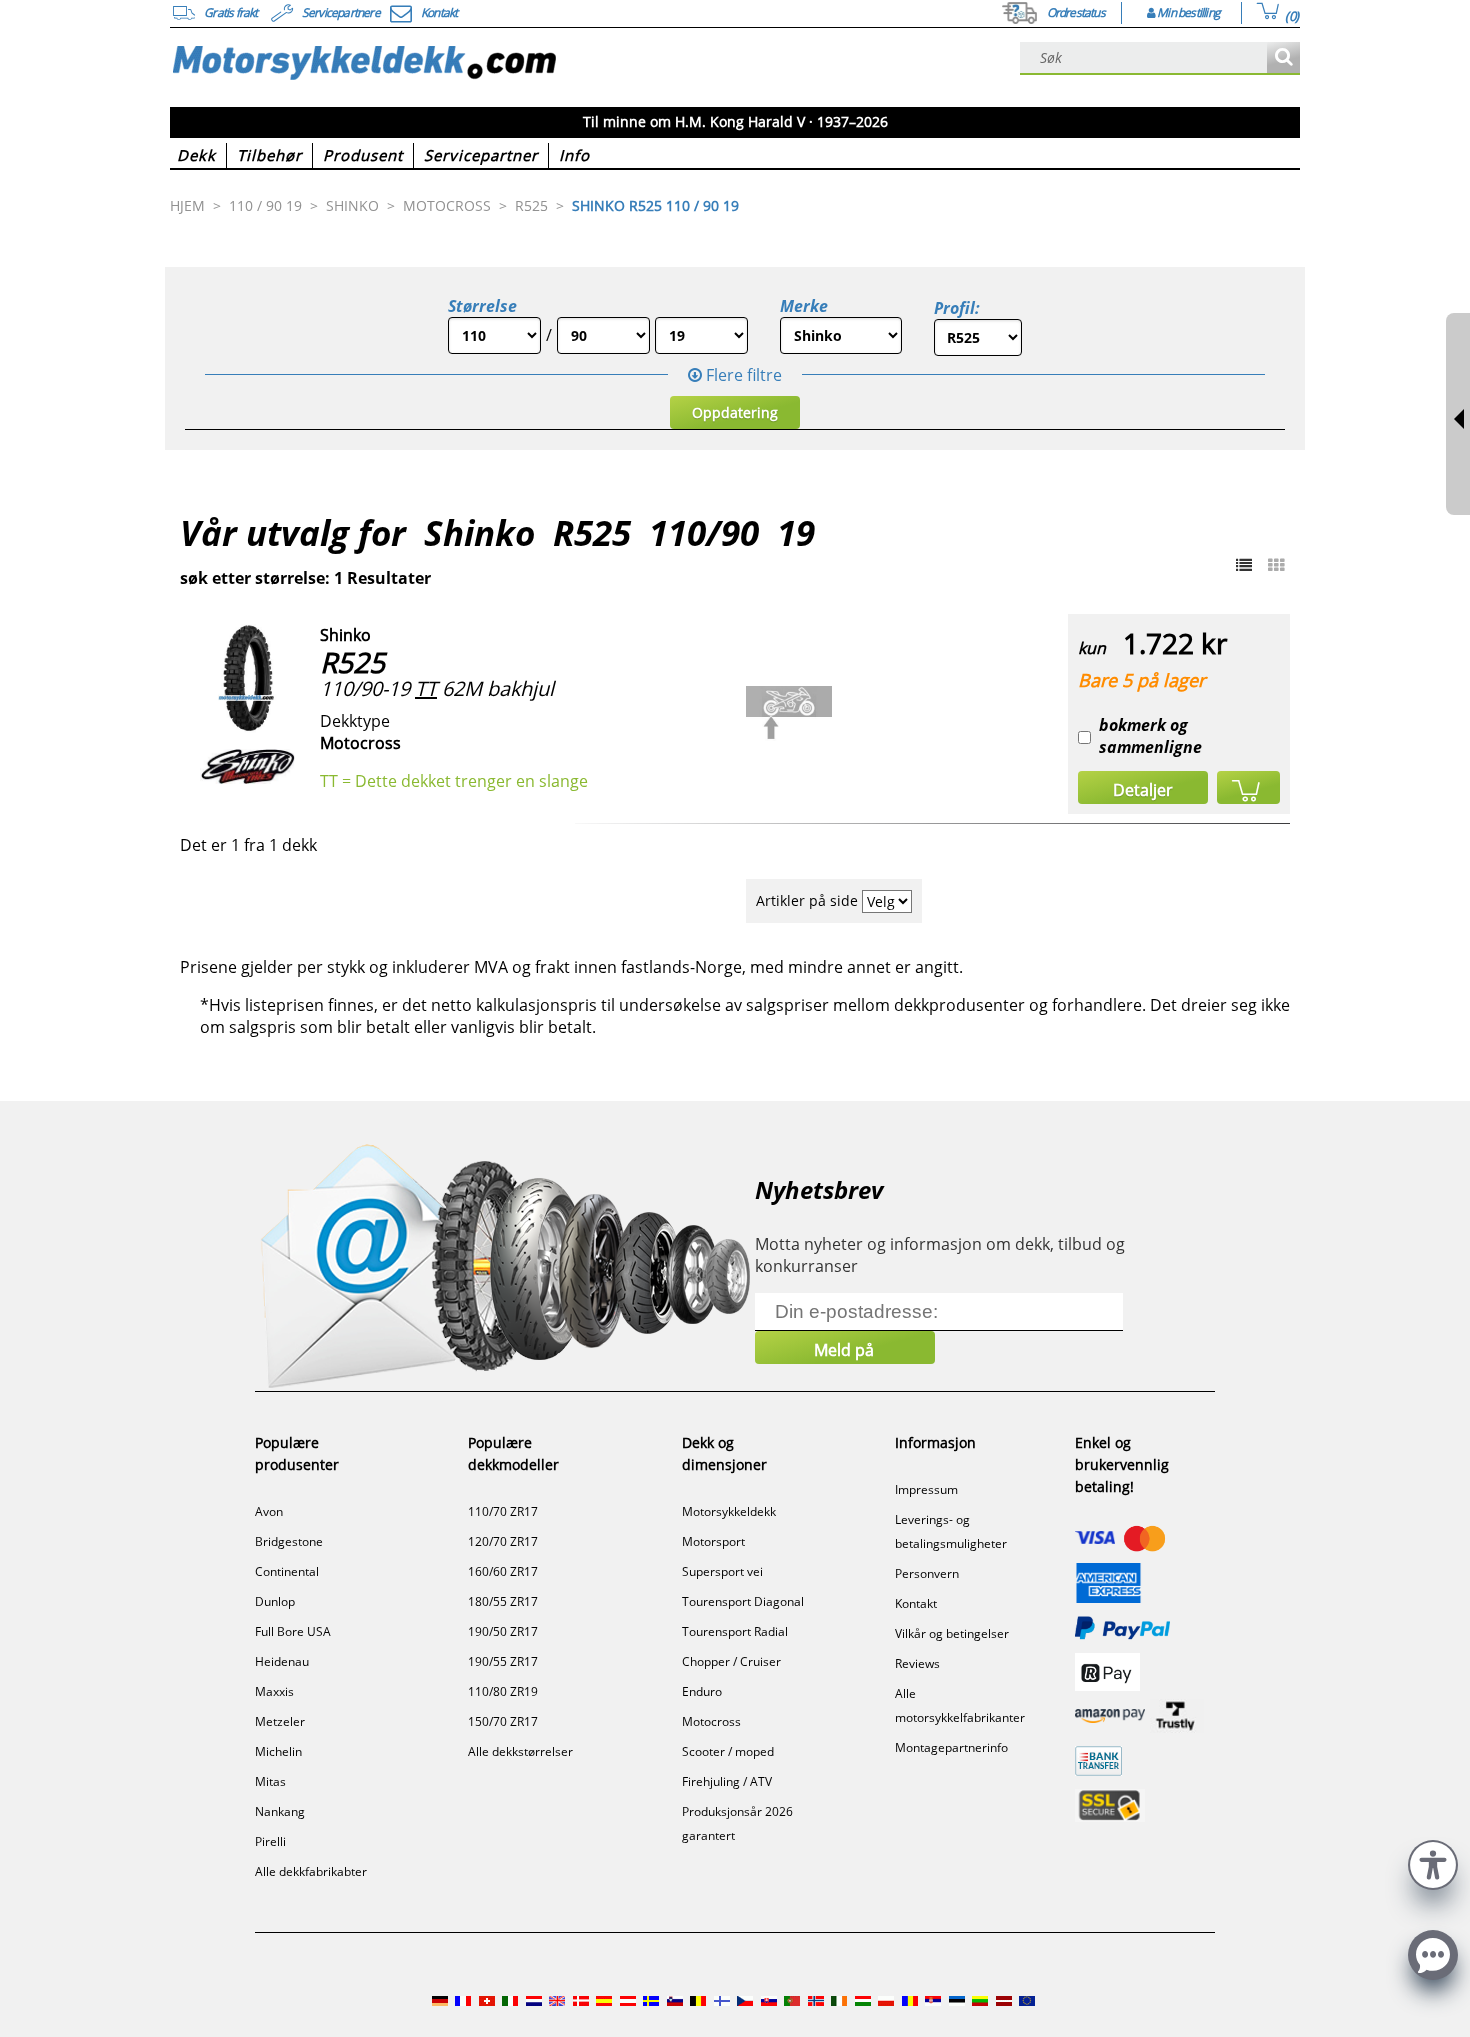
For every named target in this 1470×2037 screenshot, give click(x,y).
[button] (1433, 1862)
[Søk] (1283, 58)
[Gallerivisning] (1276, 565)
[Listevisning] (1244, 565)
